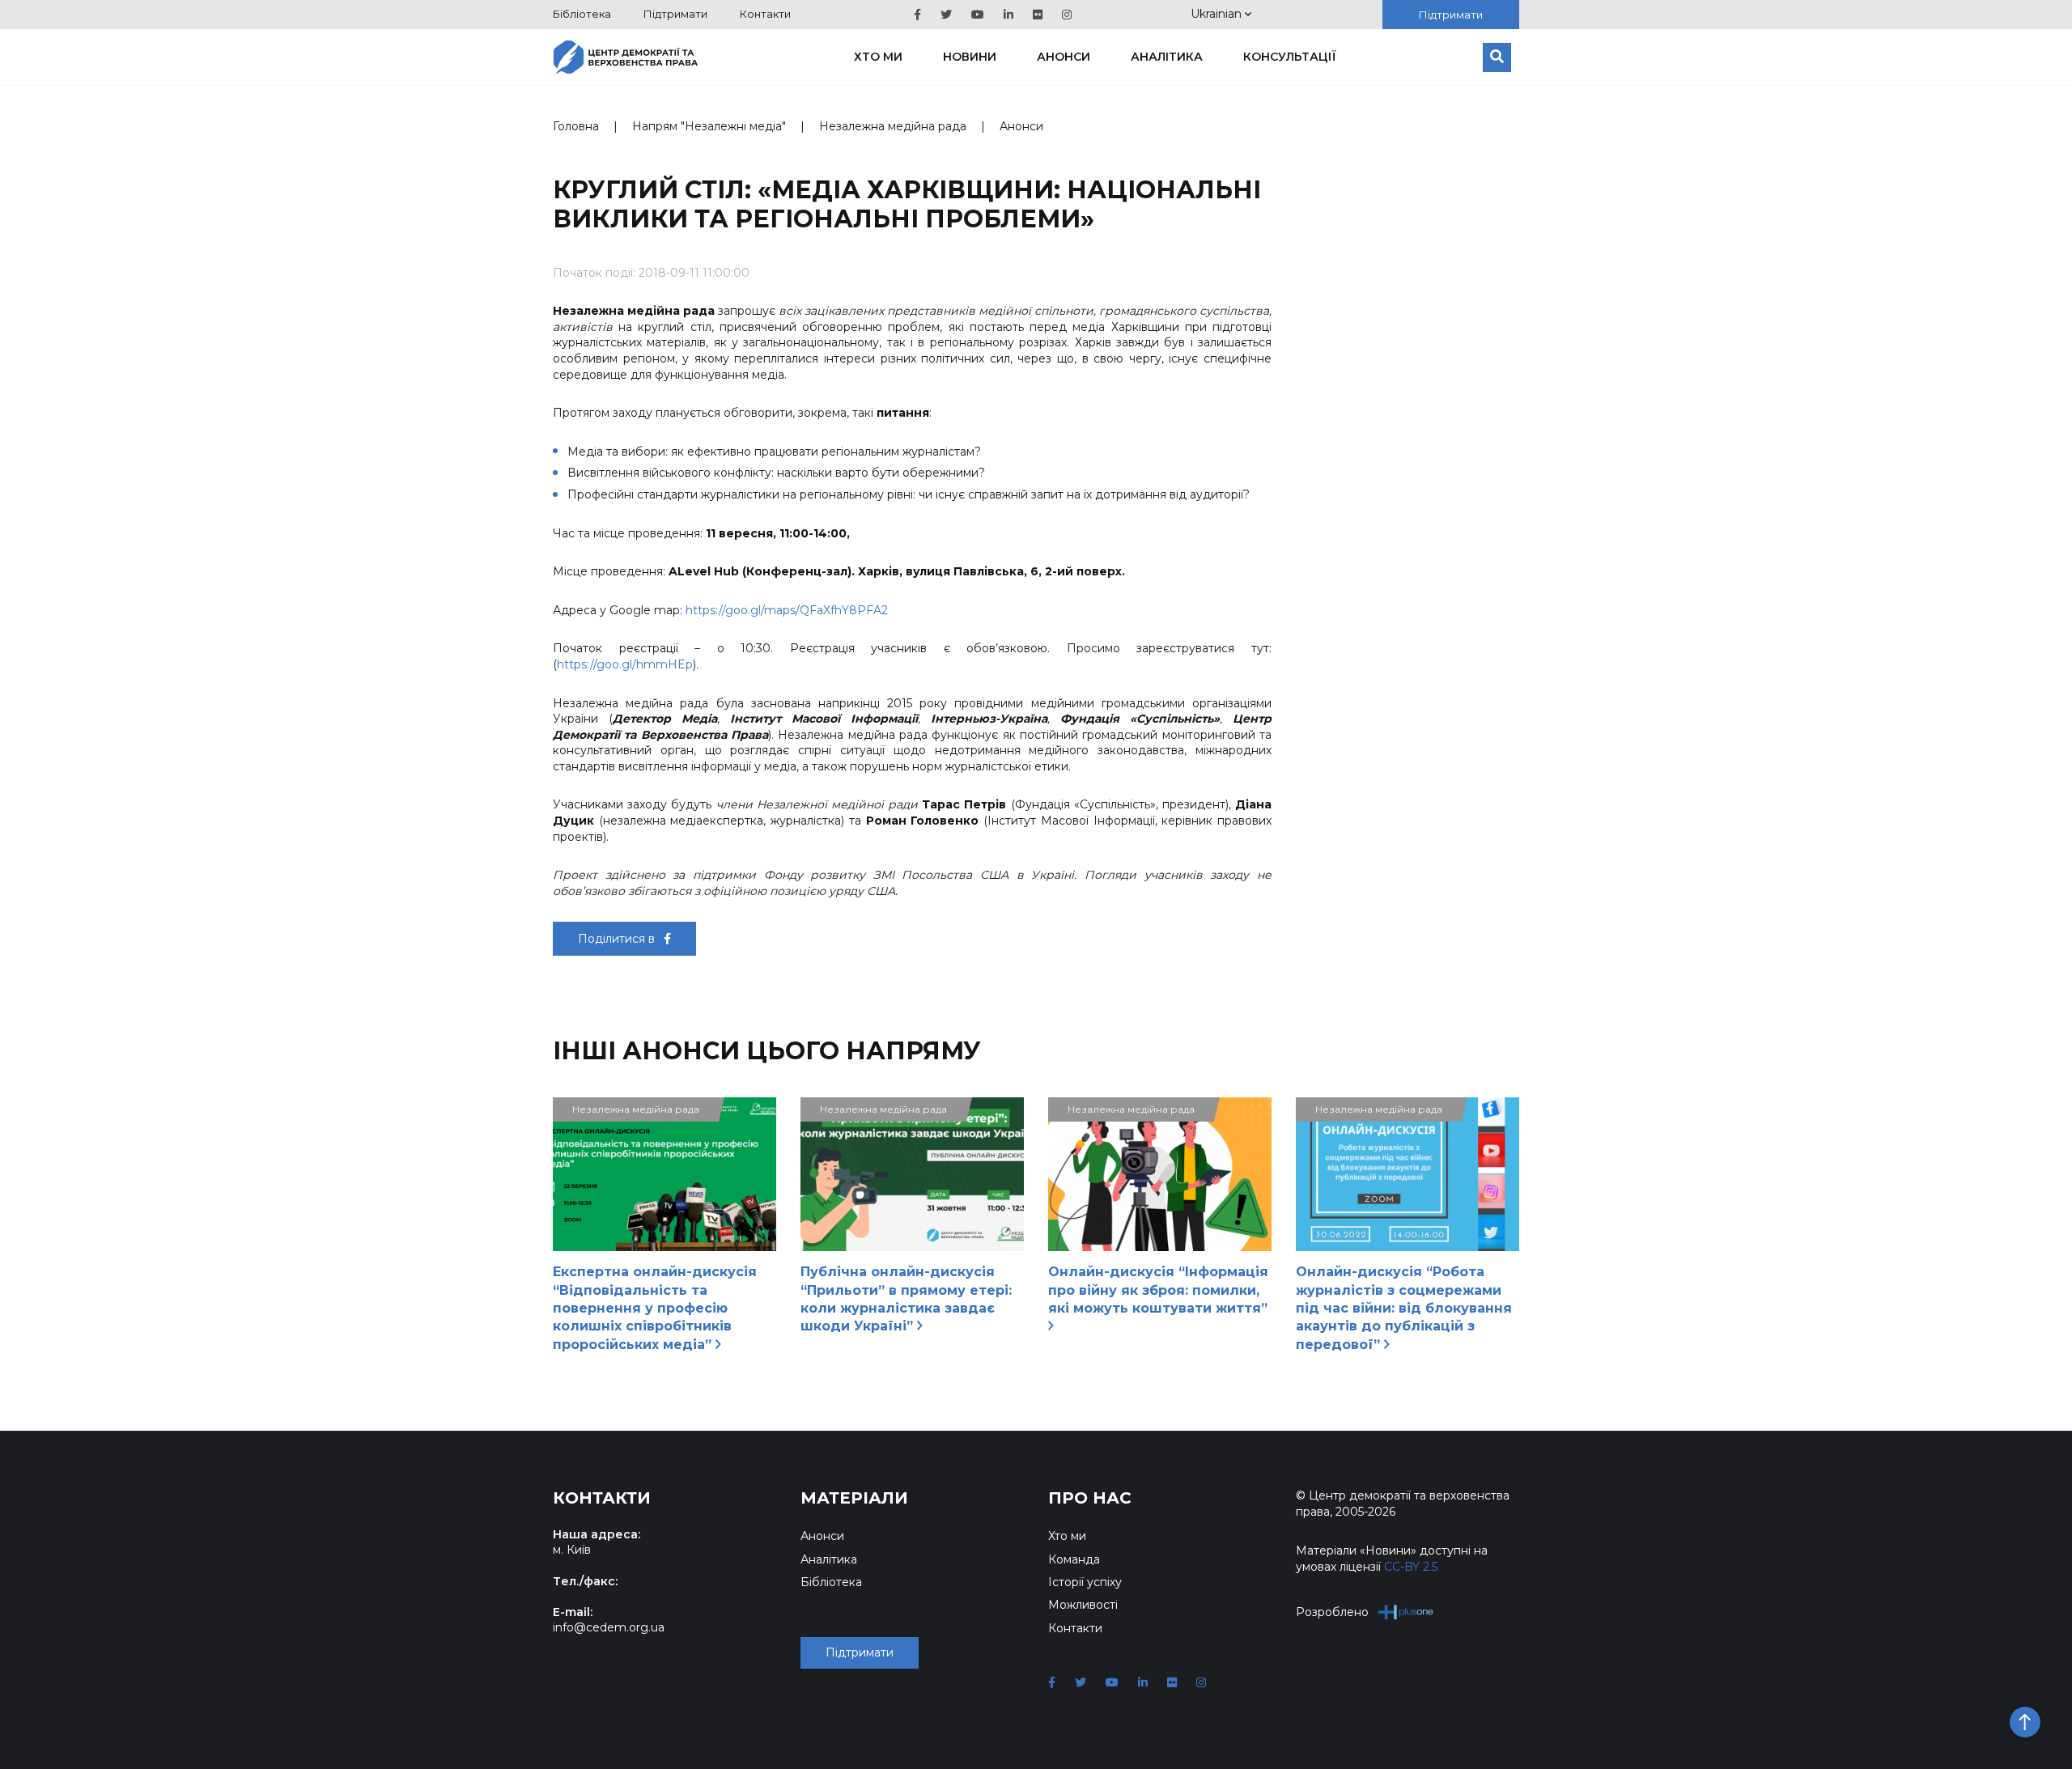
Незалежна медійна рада (893, 126)
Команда (1074, 1559)
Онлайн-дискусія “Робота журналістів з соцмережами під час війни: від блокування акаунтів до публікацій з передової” (1404, 1308)
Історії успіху (1085, 1582)
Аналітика (1167, 57)
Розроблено (1332, 1612)
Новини (970, 57)
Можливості (1083, 1605)
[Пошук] (1497, 57)
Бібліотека (582, 14)
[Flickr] (1038, 15)
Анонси (1064, 57)
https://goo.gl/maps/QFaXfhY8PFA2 (787, 610)
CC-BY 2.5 (1411, 1567)
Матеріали (854, 1498)
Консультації (1290, 57)
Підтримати (675, 14)
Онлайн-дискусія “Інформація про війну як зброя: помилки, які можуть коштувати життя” (1158, 1290)
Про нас (1090, 1498)
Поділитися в (618, 939)
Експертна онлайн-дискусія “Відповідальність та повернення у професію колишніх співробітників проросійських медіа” (655, 1308)
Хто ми (878, 57)
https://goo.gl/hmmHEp (625, 664)
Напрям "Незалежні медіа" (709, 126)
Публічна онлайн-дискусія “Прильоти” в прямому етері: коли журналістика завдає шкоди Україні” (906, 1299)
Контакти (765, 14)
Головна (576, 126)
